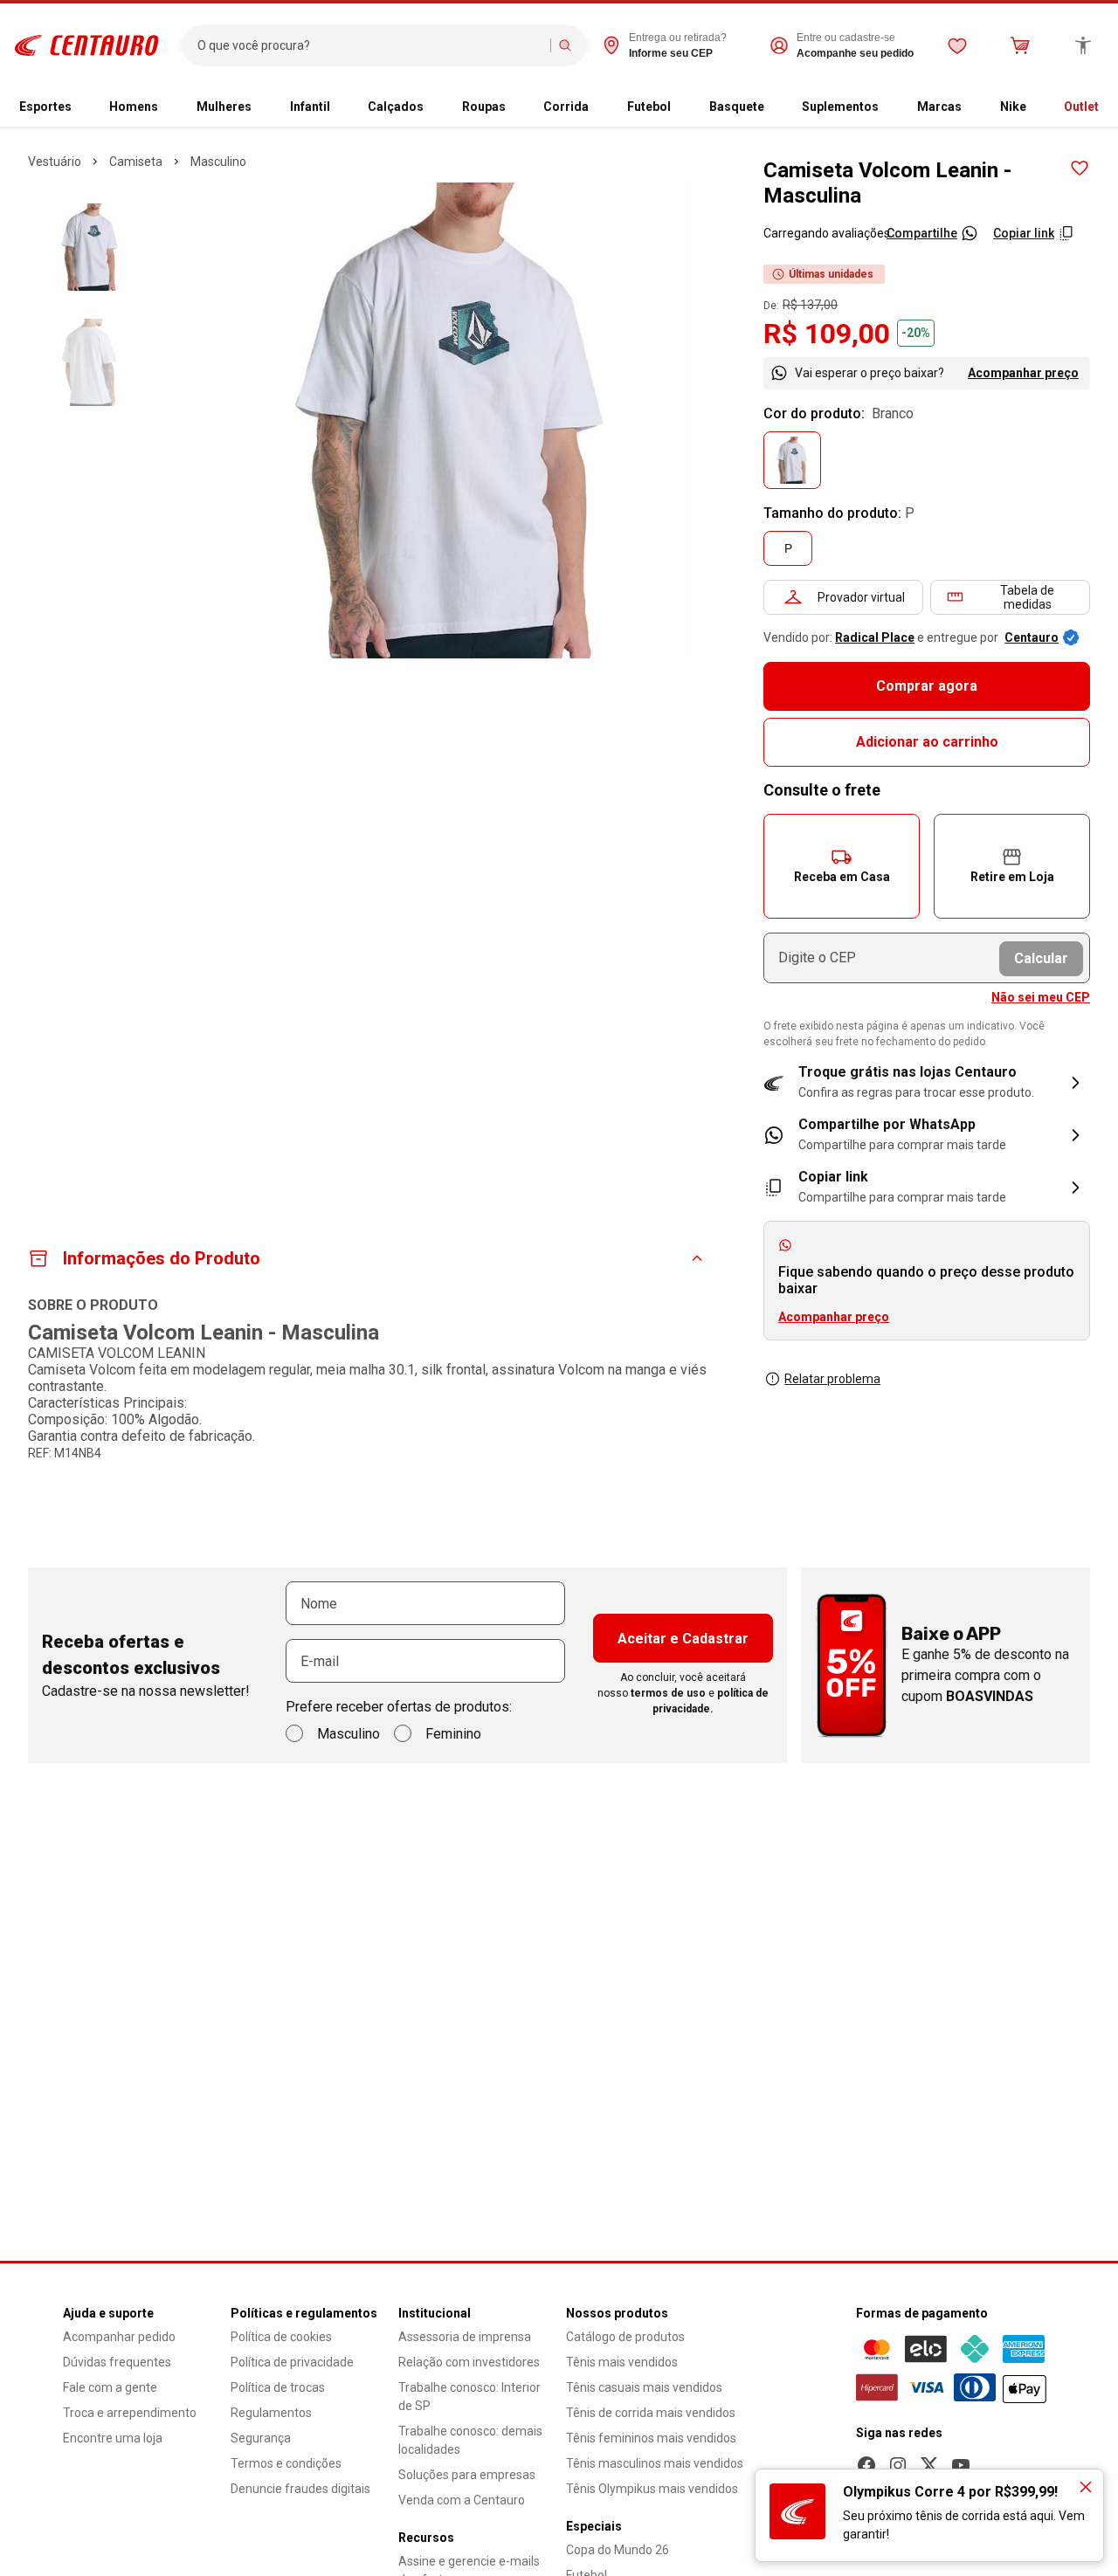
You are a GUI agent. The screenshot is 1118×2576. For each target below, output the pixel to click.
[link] (927, 1135)
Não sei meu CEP (1041, 997)
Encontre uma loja (113, 2438)
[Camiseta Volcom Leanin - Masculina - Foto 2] (90, 362)
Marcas (939, 107)
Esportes (45, 107)
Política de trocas (278, 2387)
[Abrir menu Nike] (1033, 107)
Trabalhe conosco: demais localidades (470, 2440)
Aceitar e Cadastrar (683, 1639)
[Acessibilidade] (1083, 45)
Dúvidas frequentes (117, 2362)
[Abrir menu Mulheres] (259, 107)
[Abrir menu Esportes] (79, 107)
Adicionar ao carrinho (927, 742)
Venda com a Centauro (462, 2500)
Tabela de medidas (1027, 597)
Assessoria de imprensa (465, 2337)
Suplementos (840, 107)
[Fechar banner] (1086, 2487)
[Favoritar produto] (1080, 169)
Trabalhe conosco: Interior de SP (469, 2397)
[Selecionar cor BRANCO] (792, 460)
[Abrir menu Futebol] (678, 107)
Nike (1013, 107)
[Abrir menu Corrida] (596, 107)
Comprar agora (927, 686)
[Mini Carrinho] (1020, 45)
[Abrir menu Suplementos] (886, 107)
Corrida (566, 107)
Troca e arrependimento (130, 2413)
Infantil (310, 107)
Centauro (1032, 637)
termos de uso (668, 1693)
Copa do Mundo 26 (618, 2550)
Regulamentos (271, 2413)
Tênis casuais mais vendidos (644, 2387)
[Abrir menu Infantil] (337, 107)
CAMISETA (136, 162)
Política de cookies (281, 2337)
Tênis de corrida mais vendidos (651, 2413)
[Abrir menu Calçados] (431, 107)
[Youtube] (961, 2465)
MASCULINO (218, 162)
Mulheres (224, 107)
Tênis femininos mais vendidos (651, 2438)
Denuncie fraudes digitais (300, 2489)
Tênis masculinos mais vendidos (655, 2463)
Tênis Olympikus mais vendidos (652, 2489)
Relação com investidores (469, 2362)
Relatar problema (832, 1379)
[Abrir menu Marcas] (969, 107)
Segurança (261, 2438)
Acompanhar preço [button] (834, 1317)
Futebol (649, 107)
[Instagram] (898, 2465)
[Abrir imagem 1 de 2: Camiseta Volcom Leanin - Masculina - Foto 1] (451, 420)
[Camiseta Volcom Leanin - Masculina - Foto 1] (90, 247)
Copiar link (1024, 233)
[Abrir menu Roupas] (513, 107)
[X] (929, 2465)
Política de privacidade (292, 2362)
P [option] (788, 548)
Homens (134, 107)
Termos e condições (286, 2463)
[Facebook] (866, 2465)
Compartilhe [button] (922, 233)
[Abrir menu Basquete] (771, 107)
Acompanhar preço (1023, 373)
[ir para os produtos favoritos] (957, 45)
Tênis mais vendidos (622, 2362)
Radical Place (875, 637)
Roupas (484, 107)
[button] (842, 866)
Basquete (737, 107)
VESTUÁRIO (55, 162)
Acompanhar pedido (119, 2337)
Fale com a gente (110, 2387)
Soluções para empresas (467, 2475)
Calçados (396, 107)
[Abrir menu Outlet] (1106, 107)
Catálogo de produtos (625, 2337)
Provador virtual (861, 597)
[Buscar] (565, 45)
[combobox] (370, 45)
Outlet (1081, 107)
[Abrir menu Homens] (165, 107)
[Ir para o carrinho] (1020, 45)
